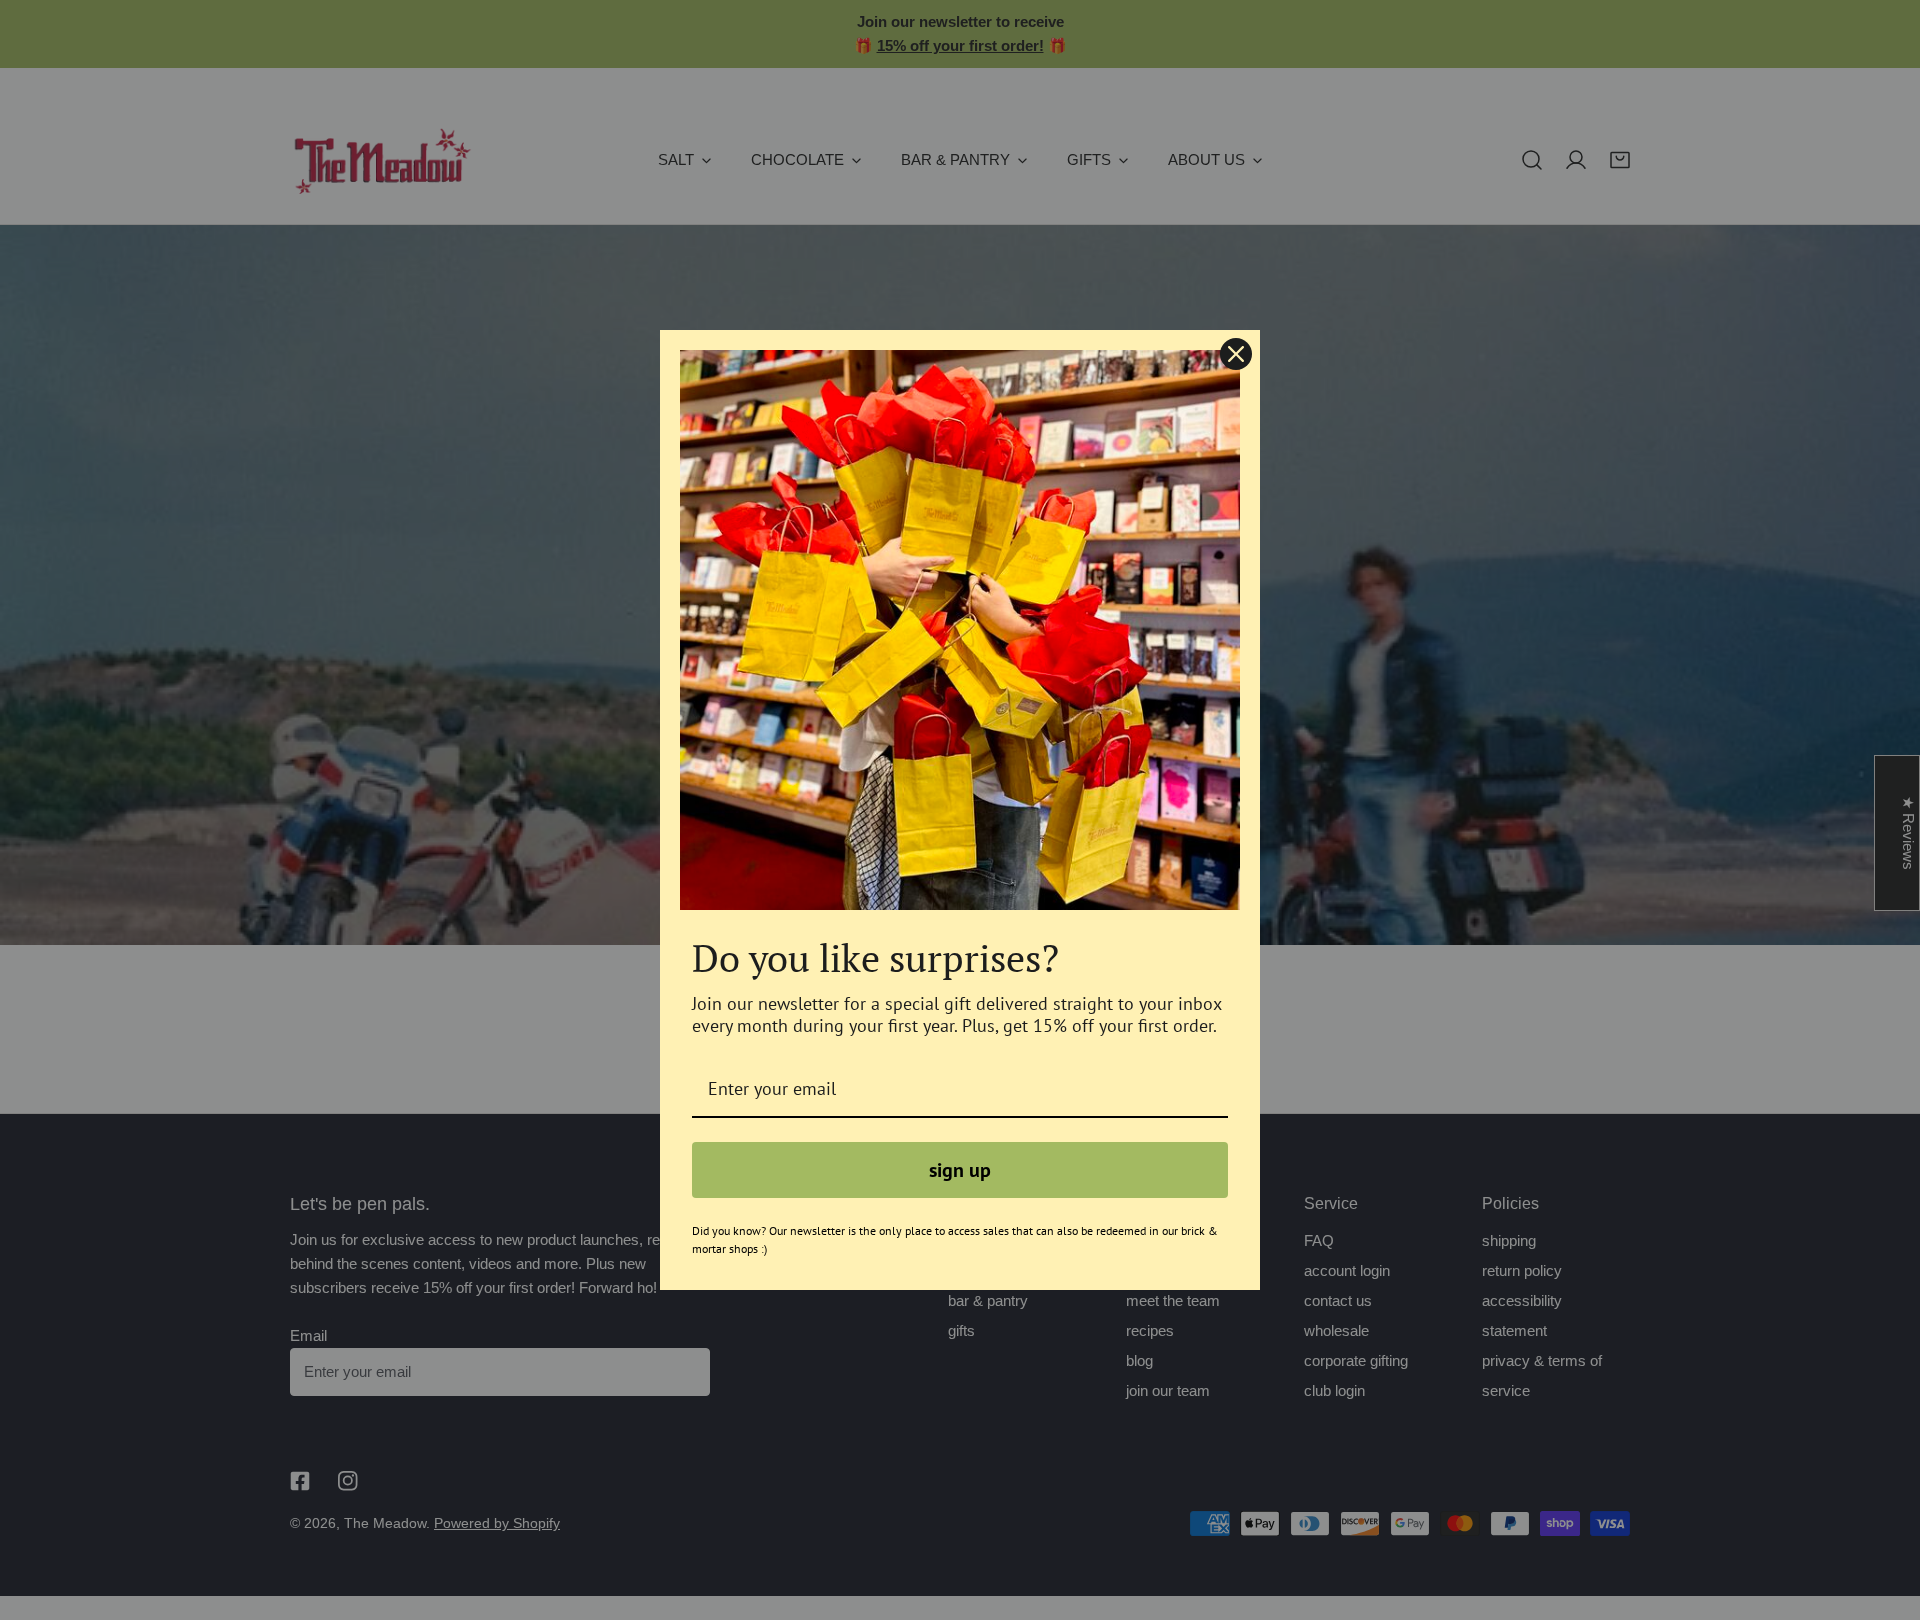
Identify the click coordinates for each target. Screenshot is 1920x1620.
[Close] (1236, 354)
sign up (960, 1170)
